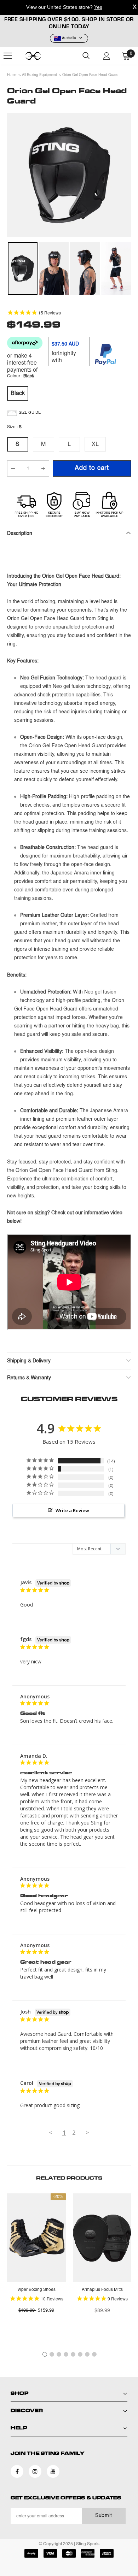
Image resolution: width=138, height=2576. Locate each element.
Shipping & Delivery (29, 1361)
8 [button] (94, 2354)
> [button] (87, 2132)
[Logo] (42, 56)
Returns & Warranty (29, 1378)
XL (95, 444)
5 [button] (73, 2354)
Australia (69, 39)
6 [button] (80, 2354)
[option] (69, 175)
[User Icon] (107, 56)
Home (12, 75)
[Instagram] (35, 2471)
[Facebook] (17, 2471)
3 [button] (59, 2354)
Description (20, 534)
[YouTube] (53, 2471)
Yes (98, 7)
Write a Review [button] (72, 1510)
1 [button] (45, 2354)
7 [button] (87, 2354)
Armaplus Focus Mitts (102, 2290)
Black (18, 394)
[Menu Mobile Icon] (8, 56)
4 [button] (66, 2354)
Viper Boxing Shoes (36, 2290)
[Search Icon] (86, 56)
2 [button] (52, 2354)
